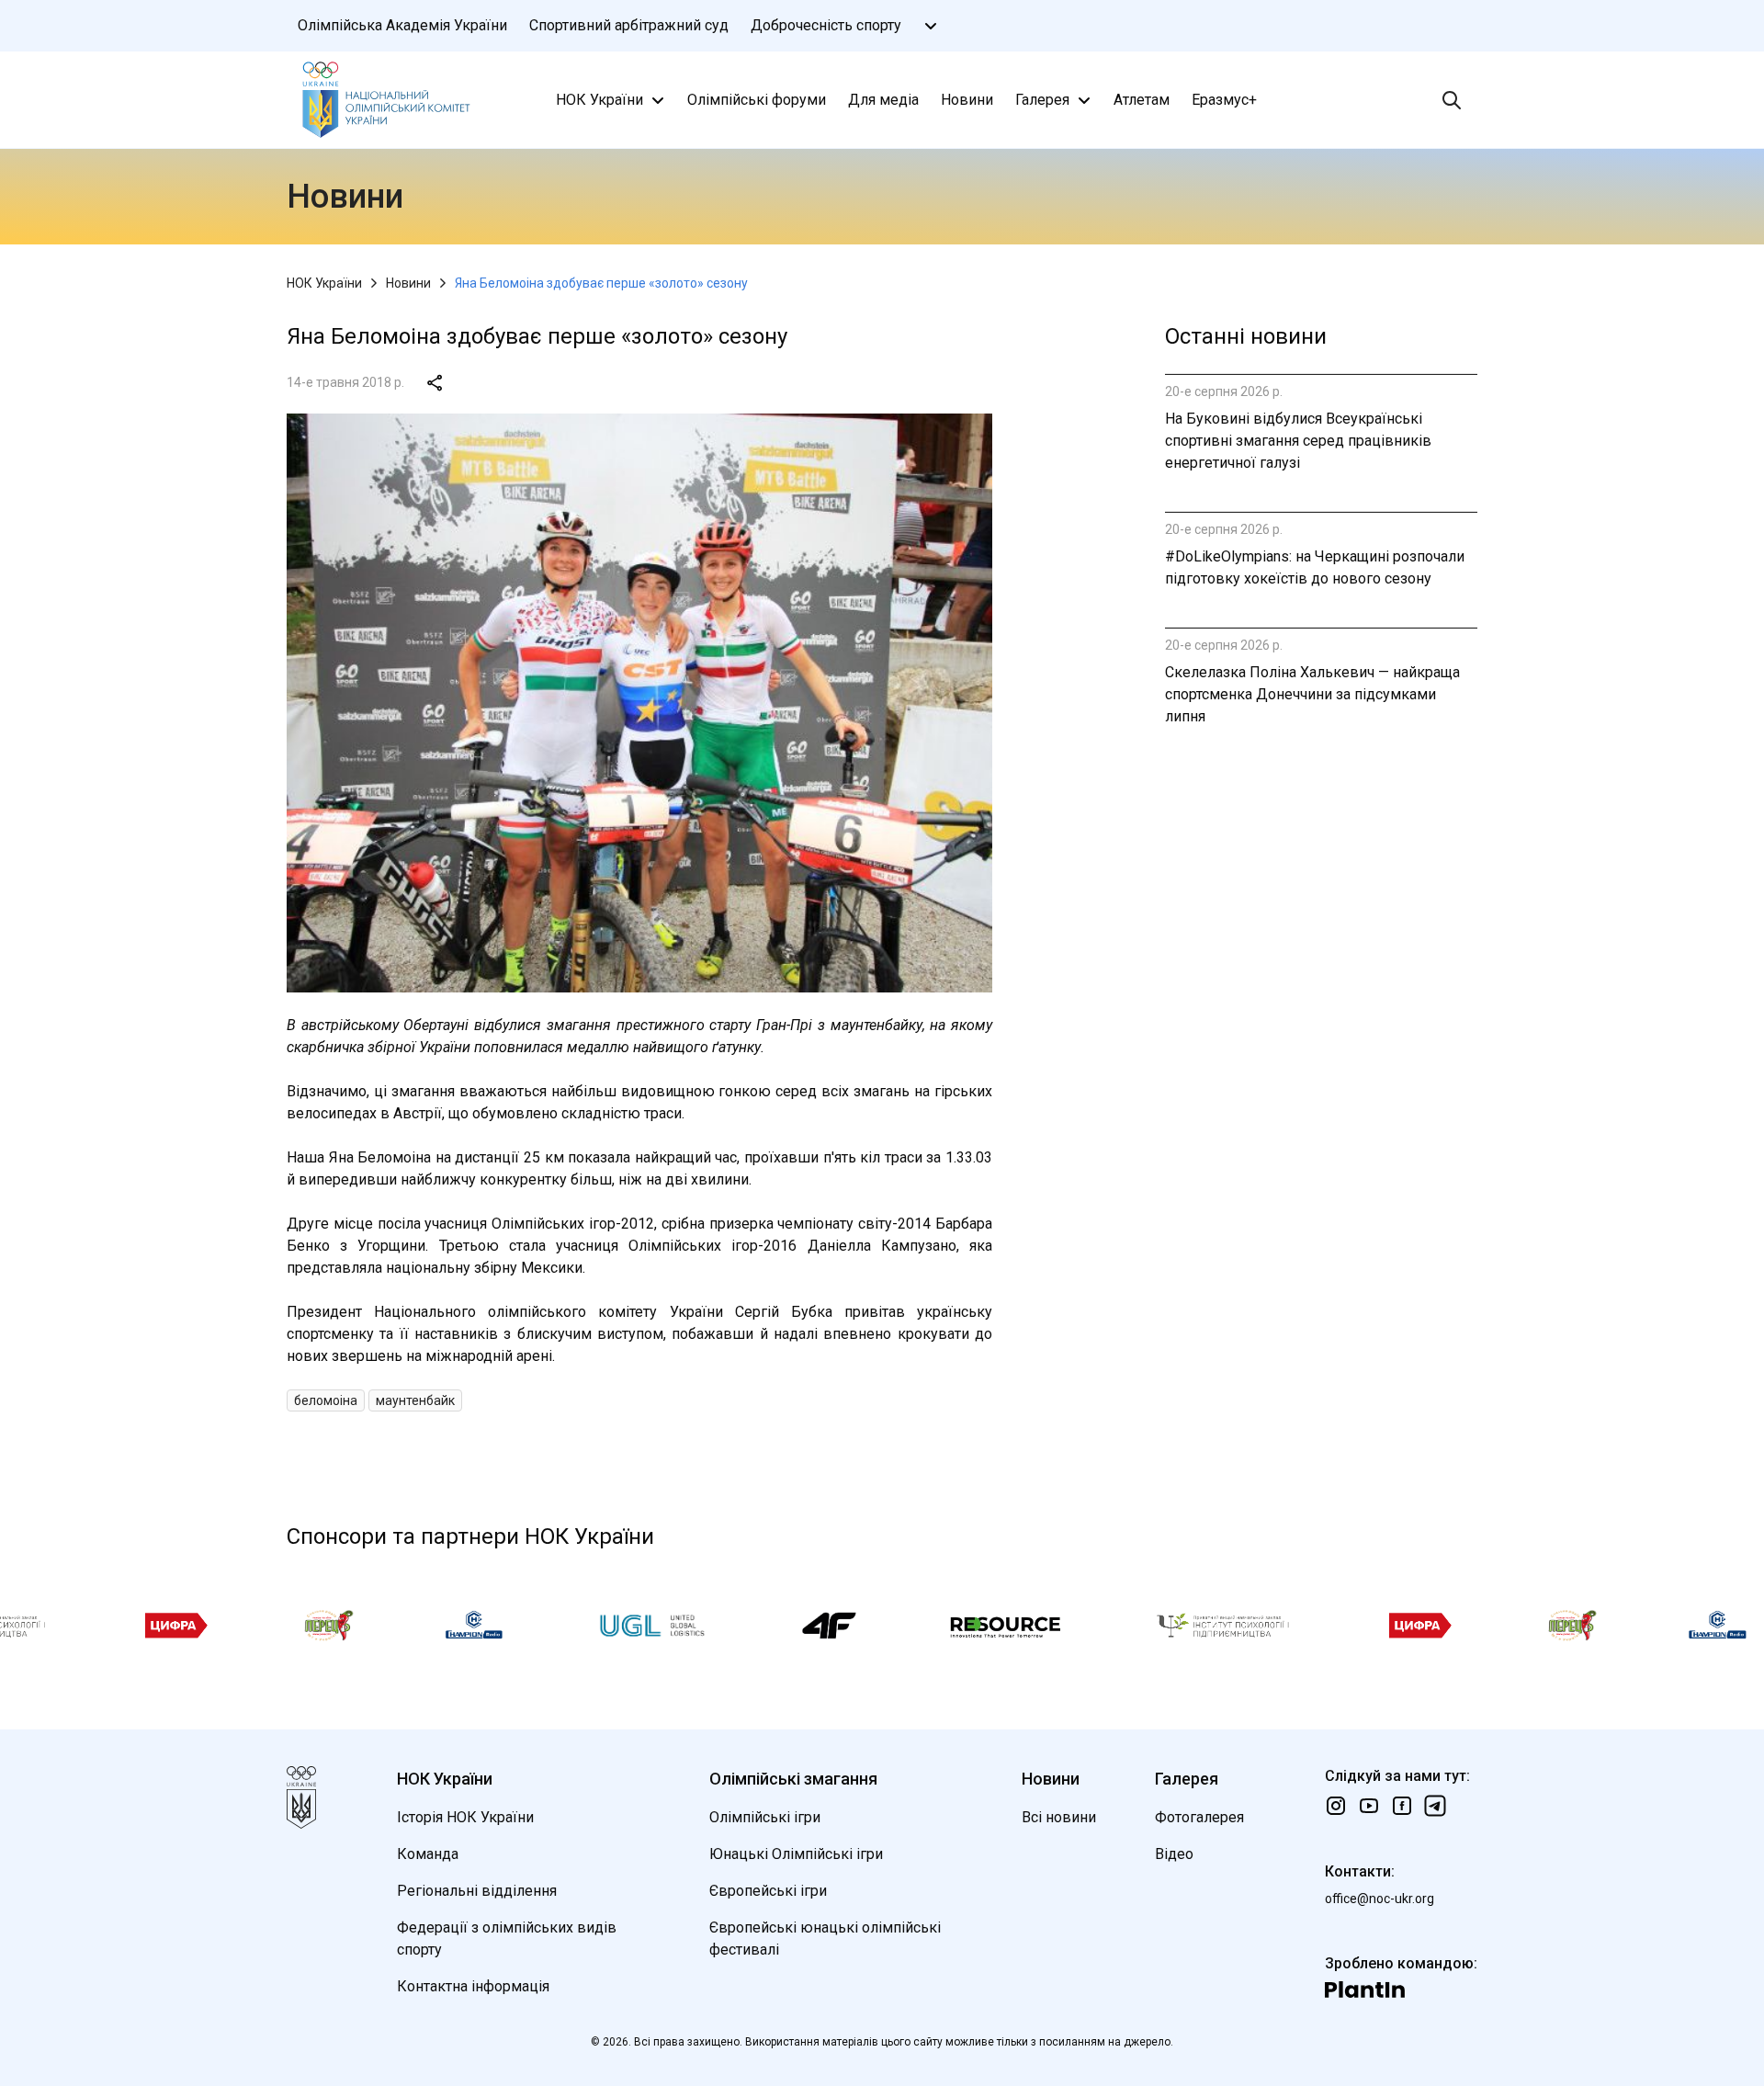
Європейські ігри (768, 1891)
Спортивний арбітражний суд (629, 25)
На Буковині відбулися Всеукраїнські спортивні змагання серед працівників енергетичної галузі (1298, 441)
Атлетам (1142, 100)
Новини (967, 100)
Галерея (1042, 100)
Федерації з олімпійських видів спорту (507, 1939)
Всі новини (1059, 1817)
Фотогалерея (1199, 1817)
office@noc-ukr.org (1380, 1899)
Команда (428, 1854)
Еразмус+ (1224, 100)
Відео (1174, 1854)
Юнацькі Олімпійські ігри (796, 1854)
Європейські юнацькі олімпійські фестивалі (825, 1939)
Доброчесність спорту (826, 25)
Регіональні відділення (477, 1891)
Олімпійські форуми (757, 100)
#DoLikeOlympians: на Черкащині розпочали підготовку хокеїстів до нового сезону (1315, 567)
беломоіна (326, 1400)
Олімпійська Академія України (402, 25)
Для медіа (883, 100)
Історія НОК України (465, 1817)
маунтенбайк (415, 1400)
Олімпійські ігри (765, 1817)
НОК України (599, 100)
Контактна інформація (473, 1986)
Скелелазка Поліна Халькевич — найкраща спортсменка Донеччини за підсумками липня (1312, 694)
